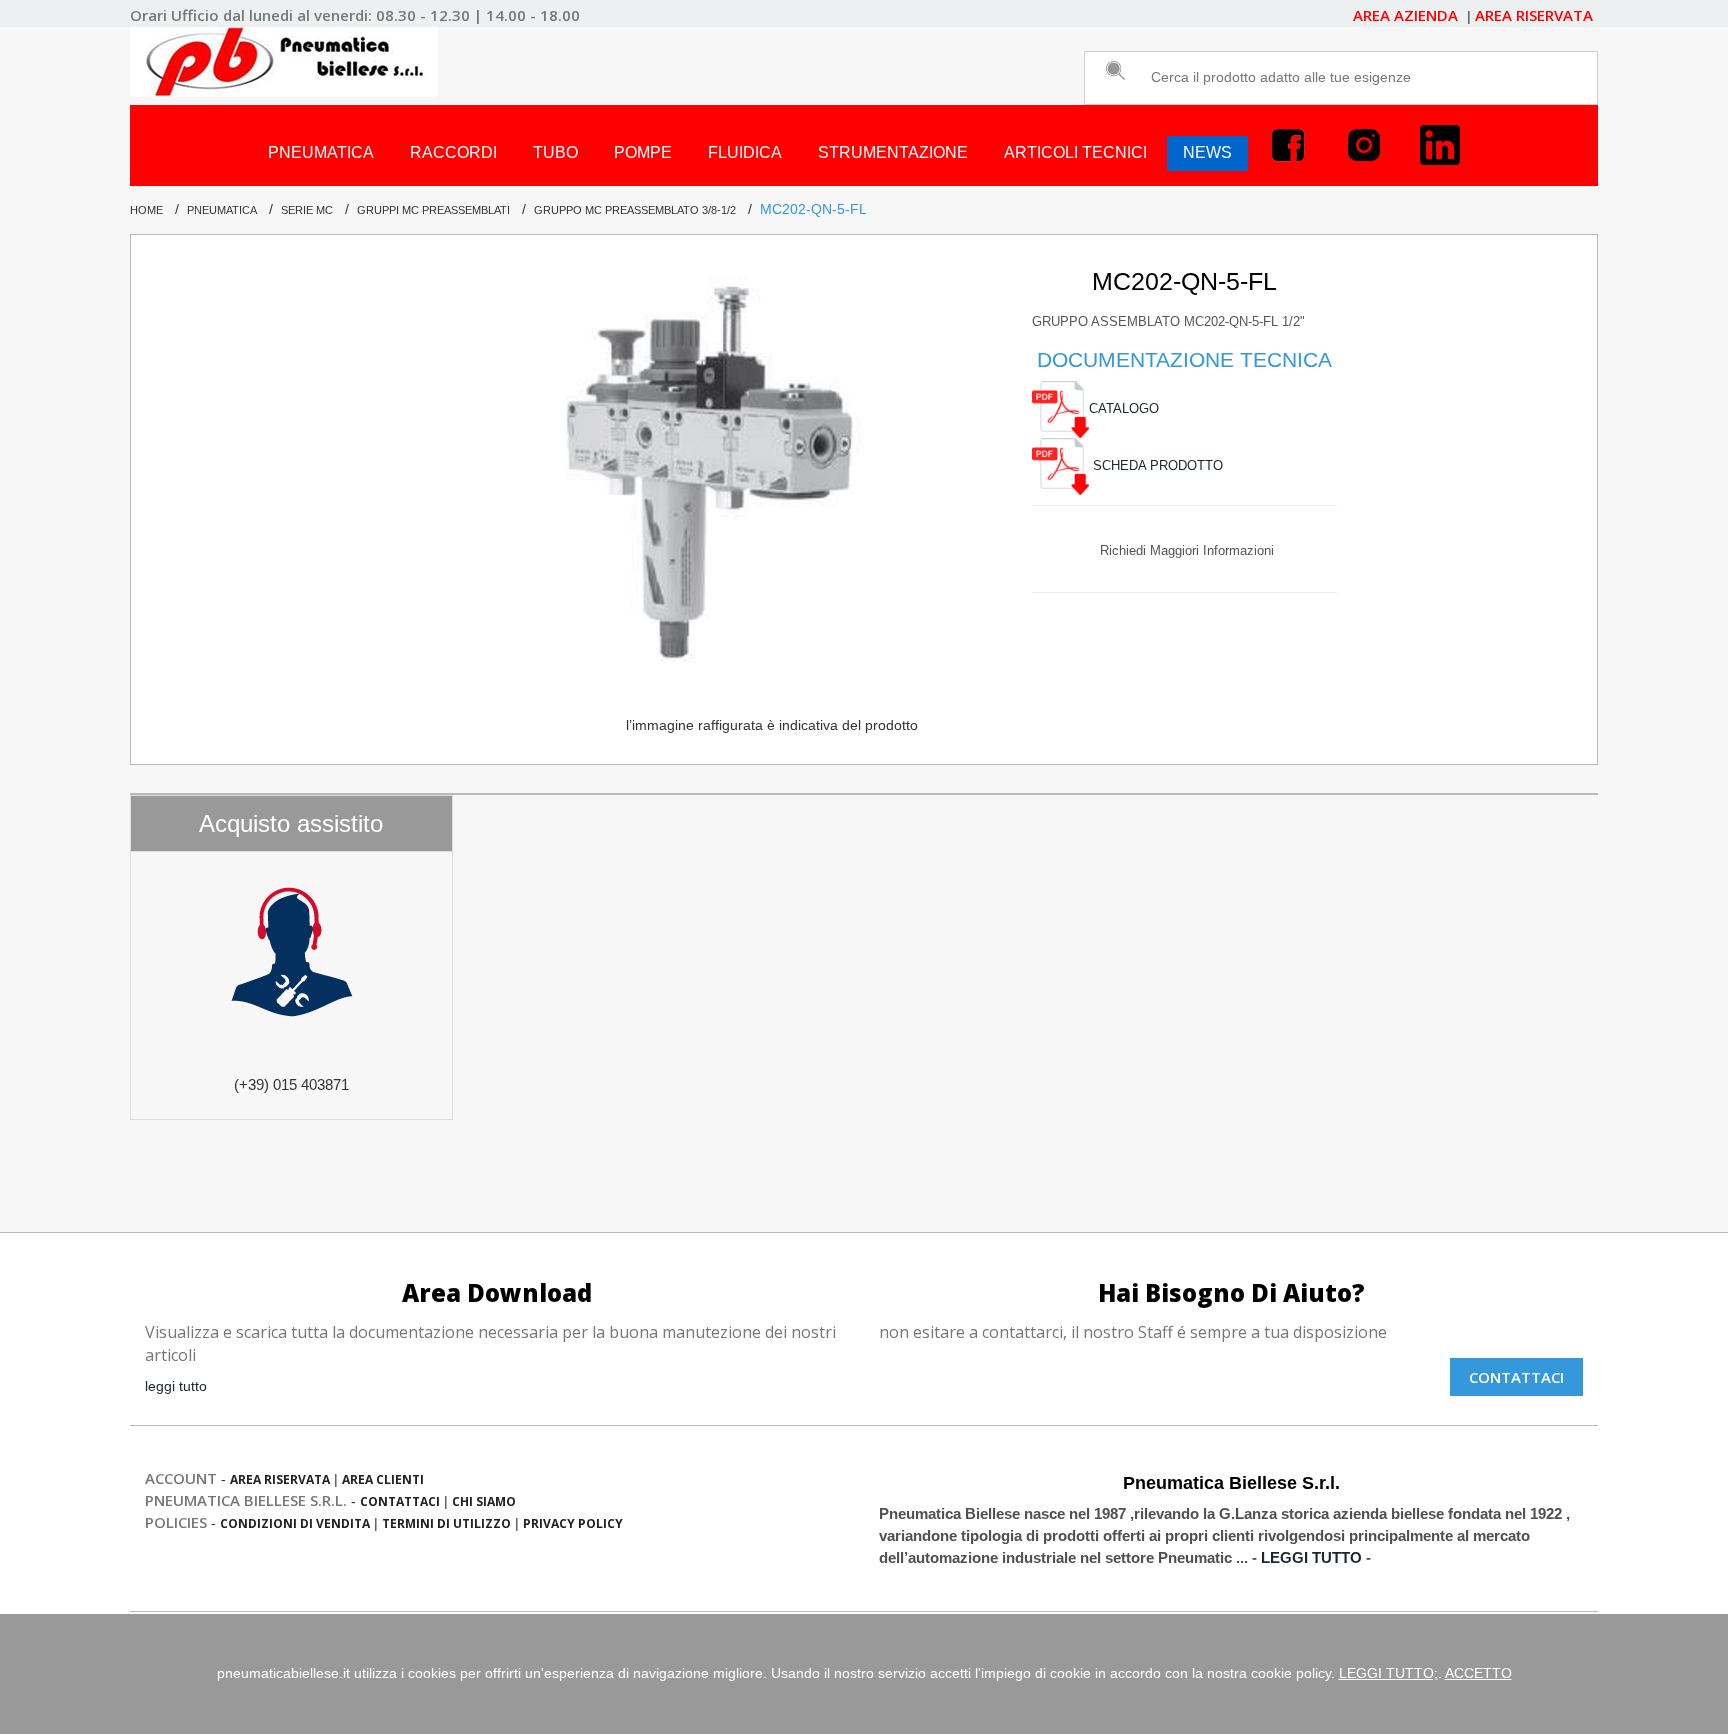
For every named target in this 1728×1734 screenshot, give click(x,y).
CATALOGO (1124, 409)
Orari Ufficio (174, 15)
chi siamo (484, 1501)
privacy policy (573, 1523)
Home (146, 210)
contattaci (400, 1501)
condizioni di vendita (295, 1523)
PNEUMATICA (321, 152)
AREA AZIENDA (1407, 15)
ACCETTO (1478, 1673)
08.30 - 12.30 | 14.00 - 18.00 (478, 15)
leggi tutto (176, 1386)
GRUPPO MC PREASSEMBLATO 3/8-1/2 (635, 210)
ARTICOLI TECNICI (1075, 152)
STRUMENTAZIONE (893, 152)
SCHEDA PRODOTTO (1156, 466)
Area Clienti (383, 1479)
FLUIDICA (745, 152)
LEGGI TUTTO (1311, 1558)
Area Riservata (280, 1479)
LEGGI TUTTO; (1388, 1673)
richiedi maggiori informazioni (1187, 550)
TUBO (555, 152)
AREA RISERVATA (1534, 15)
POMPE (643, 152)
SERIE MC (307, 210)
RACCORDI (453, 152)
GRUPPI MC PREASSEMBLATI (433, 210)
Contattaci (1516, 1377)
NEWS (1207, 152)
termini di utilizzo (446, 1523)
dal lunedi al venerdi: (297, 15)
